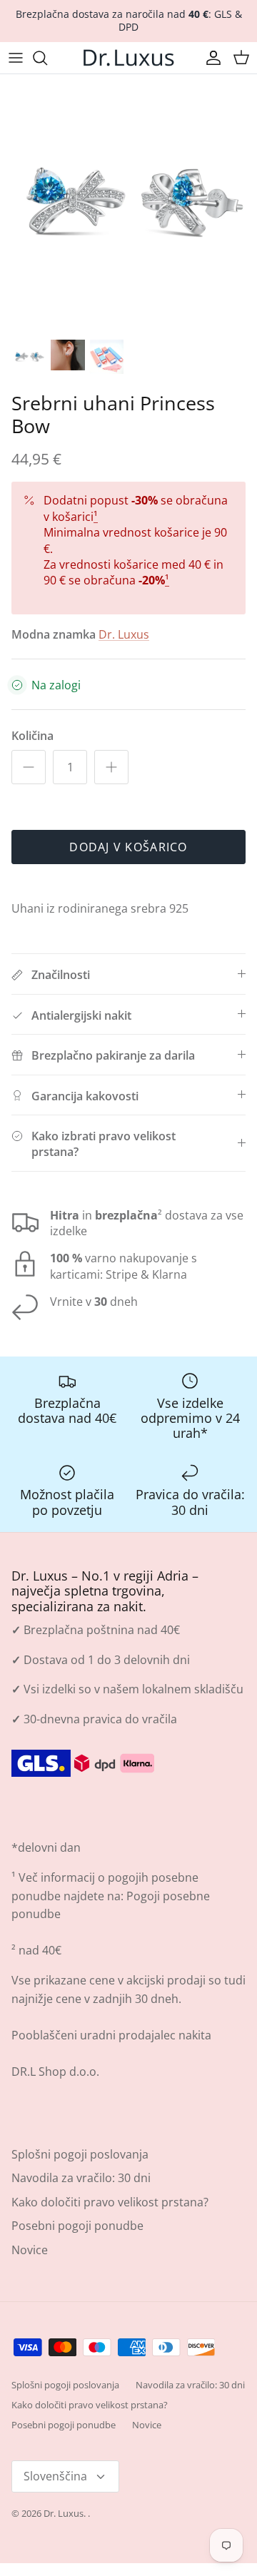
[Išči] (47, 58)
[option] (128, 203)
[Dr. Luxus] (128, 58)
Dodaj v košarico (128, 847)
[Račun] (210, 58)
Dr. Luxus (124, 634)
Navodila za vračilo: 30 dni (81, 2178)
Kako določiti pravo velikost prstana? (110, 2202)
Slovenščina (55, 2476)
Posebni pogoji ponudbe (77, 2226)
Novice (30, 2250)
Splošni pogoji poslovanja (80, 2154)
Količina (32, 736)
